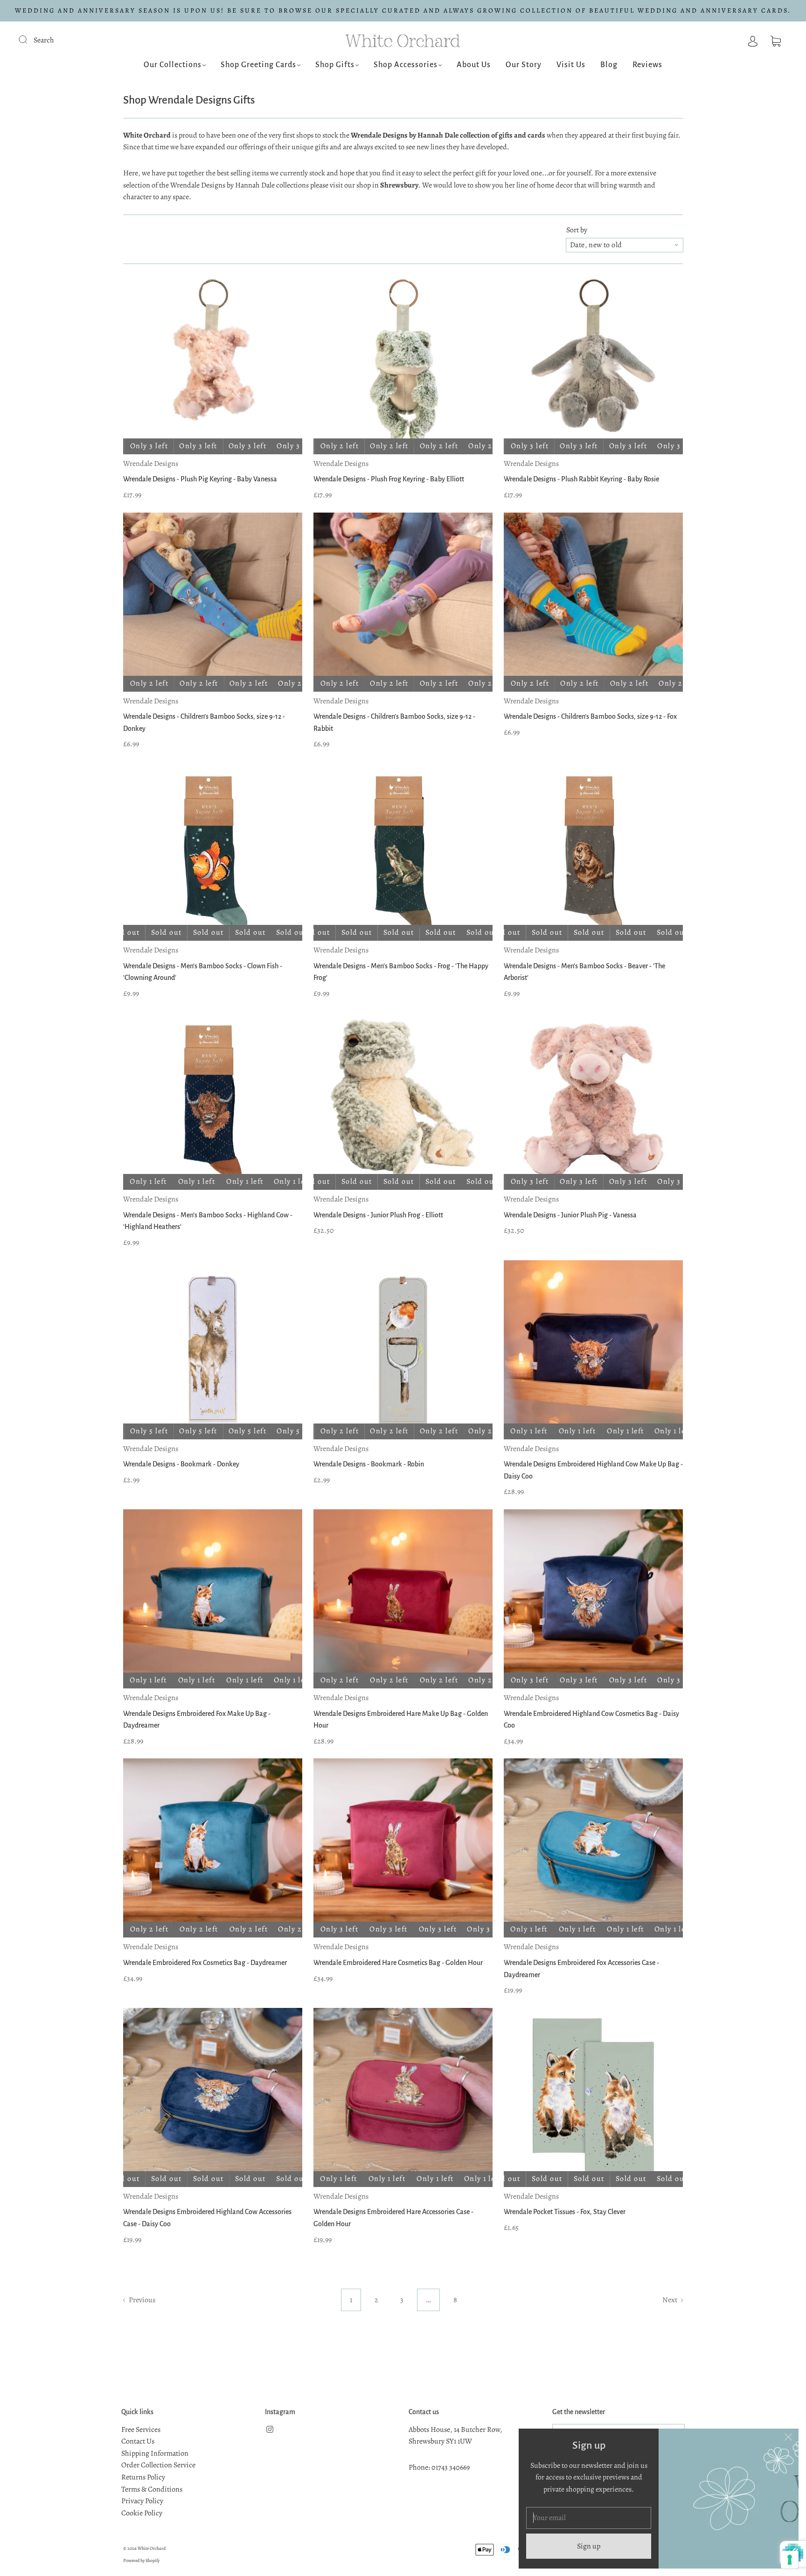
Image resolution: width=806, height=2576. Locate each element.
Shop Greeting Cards (258, 65)
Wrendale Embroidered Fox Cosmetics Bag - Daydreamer (205, 1963)
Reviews (647, 65)
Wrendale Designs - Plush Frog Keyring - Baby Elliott (389, 479)
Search (44, 40)
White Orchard (152, 2548)
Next (671, 2300)
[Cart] (776, 40)
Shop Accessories (406, 65)
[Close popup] (788, 2439)
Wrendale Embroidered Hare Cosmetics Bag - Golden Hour (398, 1963)
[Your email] (589, 2518)
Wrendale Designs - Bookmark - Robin (369, 1464)
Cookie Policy (142, 2513)
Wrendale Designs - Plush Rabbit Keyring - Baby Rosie (581, 479)
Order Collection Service (158, 2465)
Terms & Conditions (152, 2489)
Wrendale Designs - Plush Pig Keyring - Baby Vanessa (200, 479)
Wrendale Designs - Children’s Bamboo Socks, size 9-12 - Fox (590, 716)
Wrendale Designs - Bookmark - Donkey (181, 1464)
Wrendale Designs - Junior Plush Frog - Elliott (378, 1215)
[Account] (753, 40)
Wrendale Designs (151, 464)
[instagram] (270, 2430)
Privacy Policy (142, 2501)
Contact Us (138, 2441)
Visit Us (571, 65)
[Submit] (29, 39)
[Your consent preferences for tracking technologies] (790, 2560)
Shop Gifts (335, 65)
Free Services (141, 2430)
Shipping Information (155, 2453)
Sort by (577, 230)
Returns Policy (143, 2477)
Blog (609, 65)
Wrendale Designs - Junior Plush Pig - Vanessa (570, 1215)
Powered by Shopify (141, 2560)
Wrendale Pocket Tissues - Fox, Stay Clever (565, 2212)
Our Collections (173, 65)
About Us (474, 65)
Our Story (524, 65)
